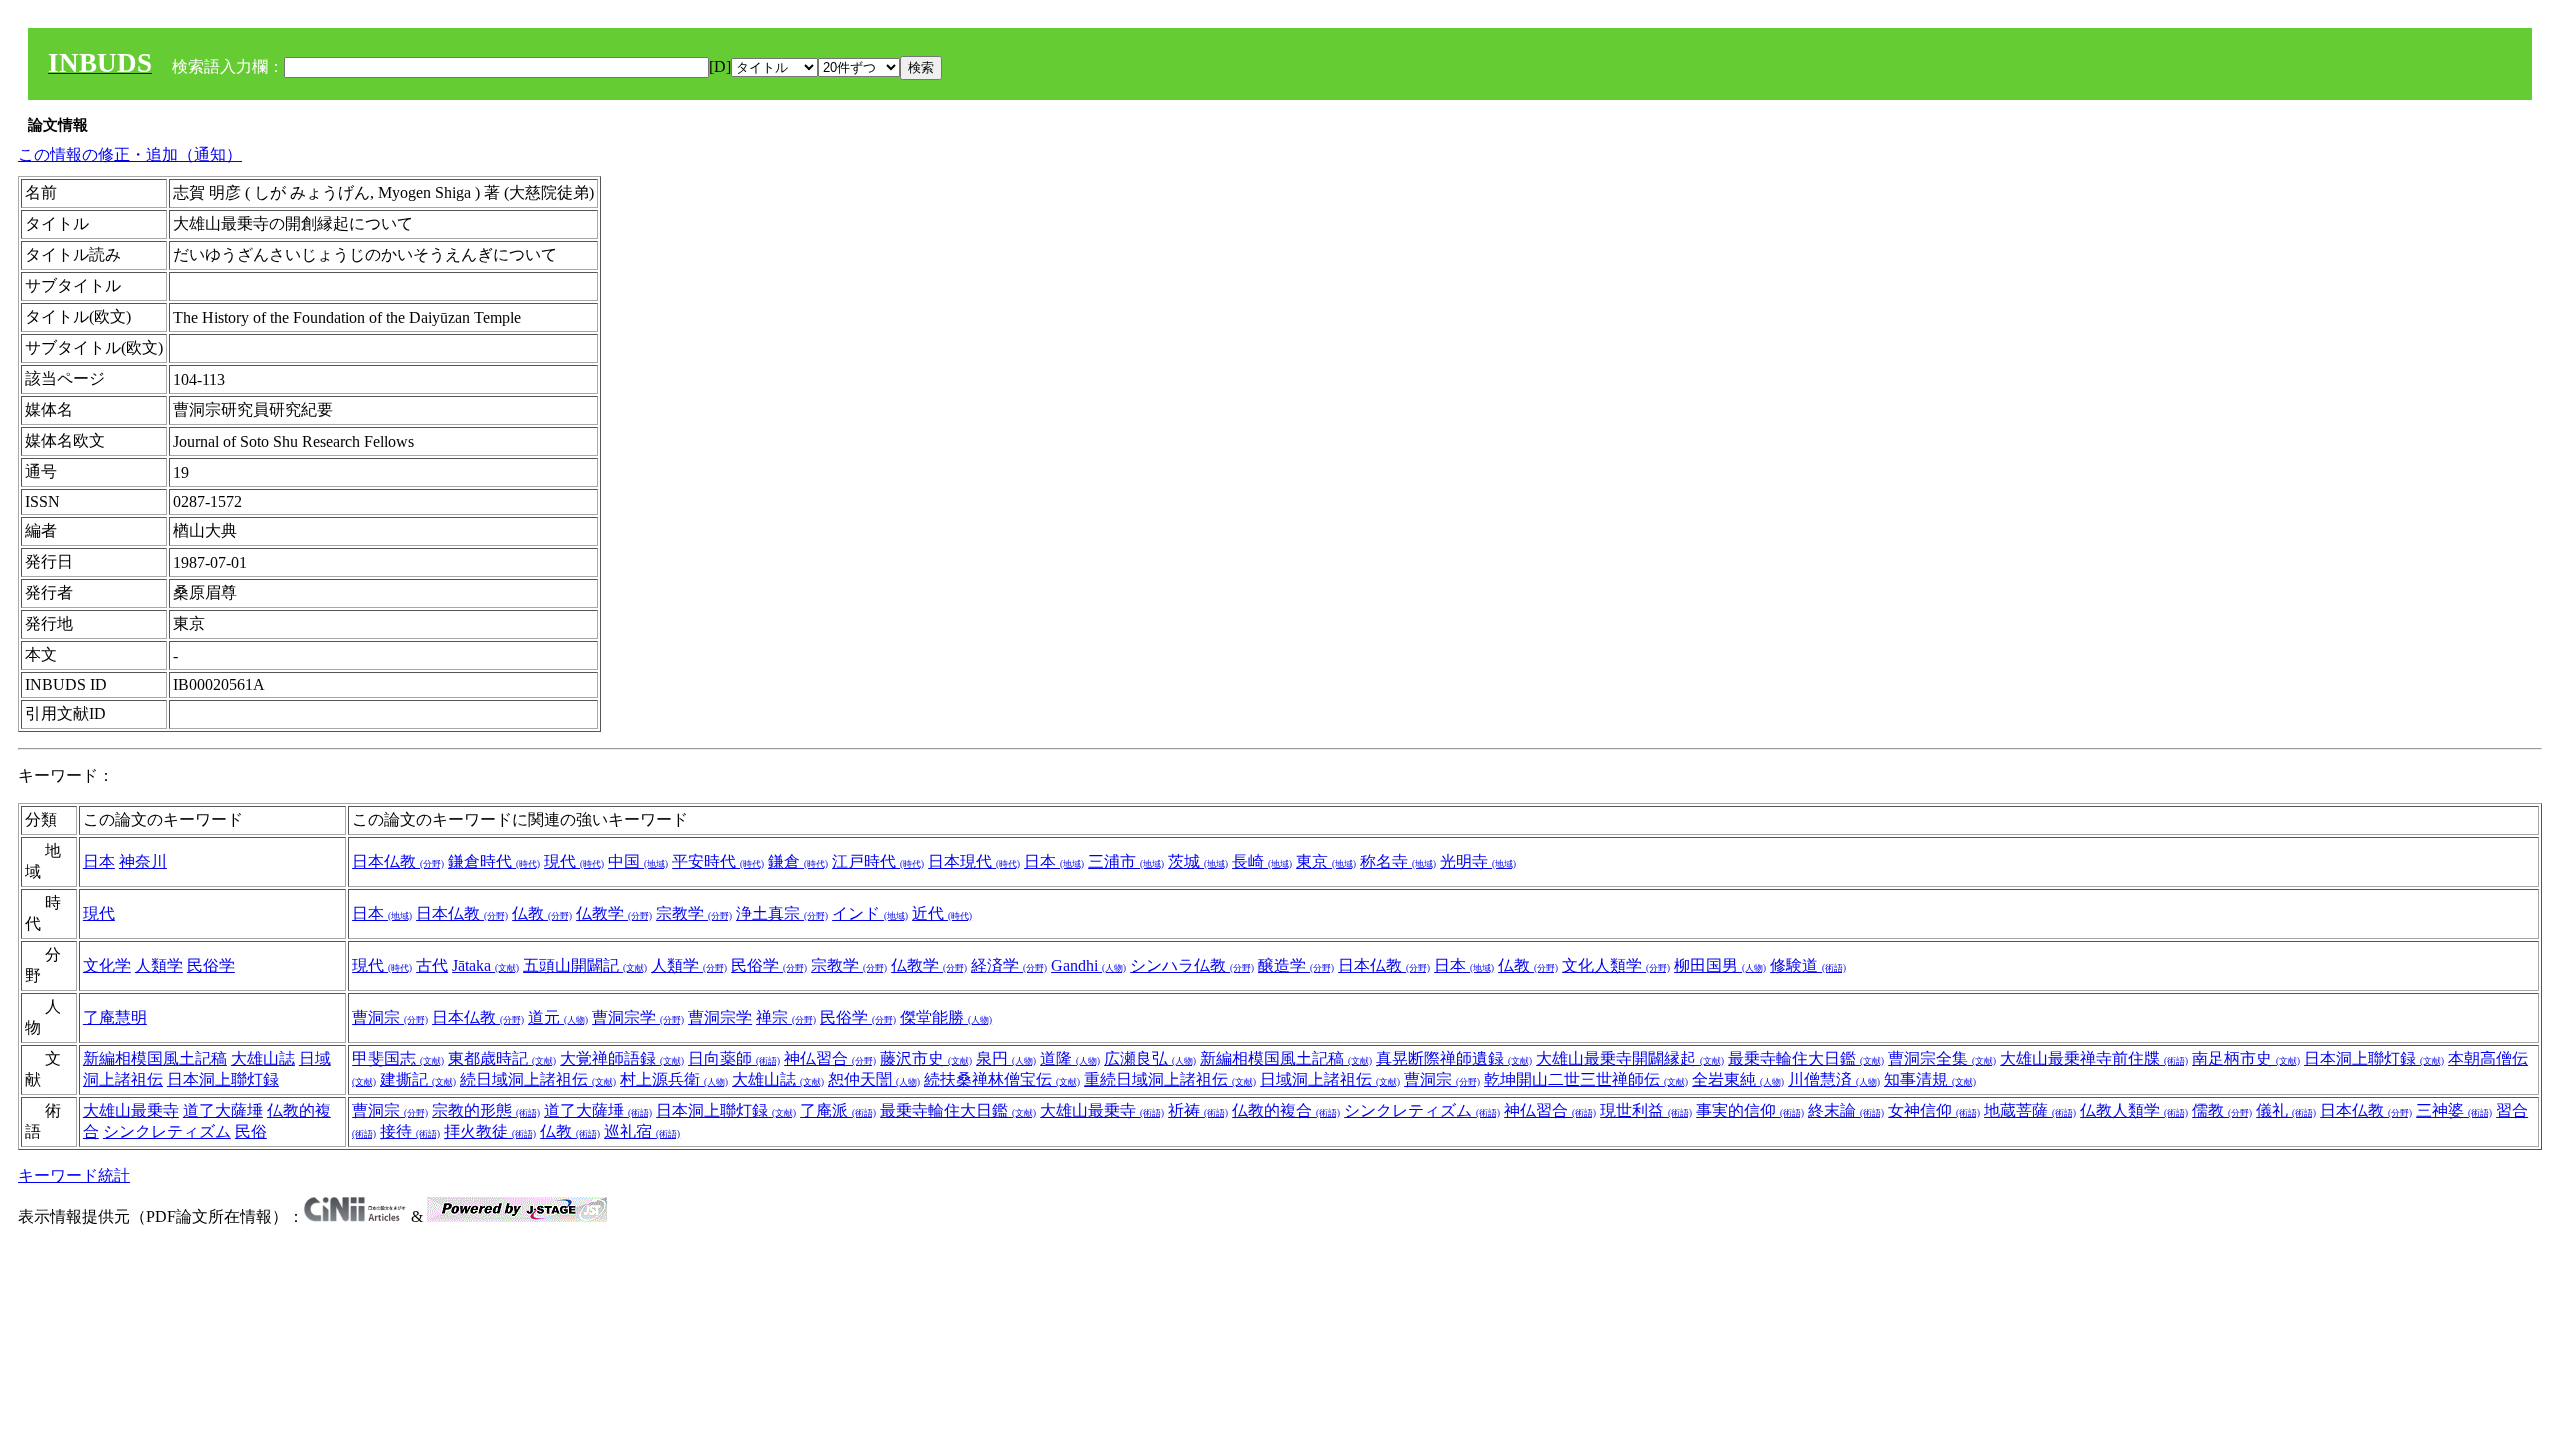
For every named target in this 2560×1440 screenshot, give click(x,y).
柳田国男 (1720, 965)
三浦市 (1126, 861)
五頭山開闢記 (585, 965)
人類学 (159, 965)
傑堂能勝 (946, 1017)
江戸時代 (878, 861)
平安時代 (718, 861)
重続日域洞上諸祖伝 (1170, 1079)
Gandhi (1088, 965)
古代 (432, 965)
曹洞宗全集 (1942, 1058)
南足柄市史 (2246, 1058)
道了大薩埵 (223, 1110)
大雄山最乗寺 (131, 1110)
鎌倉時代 (494, 861)
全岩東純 (1738, 1079)
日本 (99, 861)
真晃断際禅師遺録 (1454, 1058)
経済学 (1009, 965)
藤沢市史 (926, 1058)
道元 (558, 1017)
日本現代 (974, 861)
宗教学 (694, 913)
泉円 (1006, 1058)
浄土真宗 (782, 913)
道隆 (1070, 1058)
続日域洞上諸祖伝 (538, 1079)
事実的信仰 (1750, 1110)
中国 (638, 861)
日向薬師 (734, 1058)
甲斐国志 (398, 1058)
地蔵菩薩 (2030, 1110)
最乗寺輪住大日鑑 (1806, 1058)
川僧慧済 (1834, 1079)
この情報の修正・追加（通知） (130, 154)
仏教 (542, 913)
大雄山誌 (263, 1058)
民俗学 (211, 965)
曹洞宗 (390, 1017)
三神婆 (2454, 1110)
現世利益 (1646, 1110)
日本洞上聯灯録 (223, 1079)
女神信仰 (1934, 1110)
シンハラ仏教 (1192, 965)
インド (870, 913)
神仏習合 (830, 1058)
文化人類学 (1616, 965)
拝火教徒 (490, 1131)
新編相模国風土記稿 (155, 1058)
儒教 (2222, 1110)
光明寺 (1478, 861)
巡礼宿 (642, 1131)
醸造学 (1296, 965)
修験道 (1808, 965)
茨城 (1198, 861)
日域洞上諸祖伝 (1330, 1079)
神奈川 (143, 861)
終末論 (1846, 1110)
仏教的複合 (1286, 1110)
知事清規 (1930, 1079)
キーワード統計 (74, 1175)
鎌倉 (798, 861)
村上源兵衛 (674, 1079)
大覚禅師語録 (622, 1058)
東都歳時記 (502, 1058)
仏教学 (614, 913)
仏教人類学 (2134, 1110)
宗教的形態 (486, 1110)
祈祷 (1198, 1110)
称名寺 (1398, 861)
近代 (942, 913)
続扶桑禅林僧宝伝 (1002, 1079)
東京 (1326, 861)
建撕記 (418, 1079)
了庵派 (838, 1110)
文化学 (107, 965)
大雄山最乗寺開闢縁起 (1630, 1058)
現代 (574, 861)
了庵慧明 (115, 1017)
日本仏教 (398, 861)
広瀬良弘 (1150, 1058)
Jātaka (485, 965)
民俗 (251, 1131)
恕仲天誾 (874, 1079)
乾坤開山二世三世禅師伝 (1586, 1079)
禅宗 (786, 1017)
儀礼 (2286, 1110)
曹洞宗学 (638, 1017)
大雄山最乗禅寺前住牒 (2094, 1058)
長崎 (1262, 861)
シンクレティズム (167, 1131)
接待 (410, 1131)
